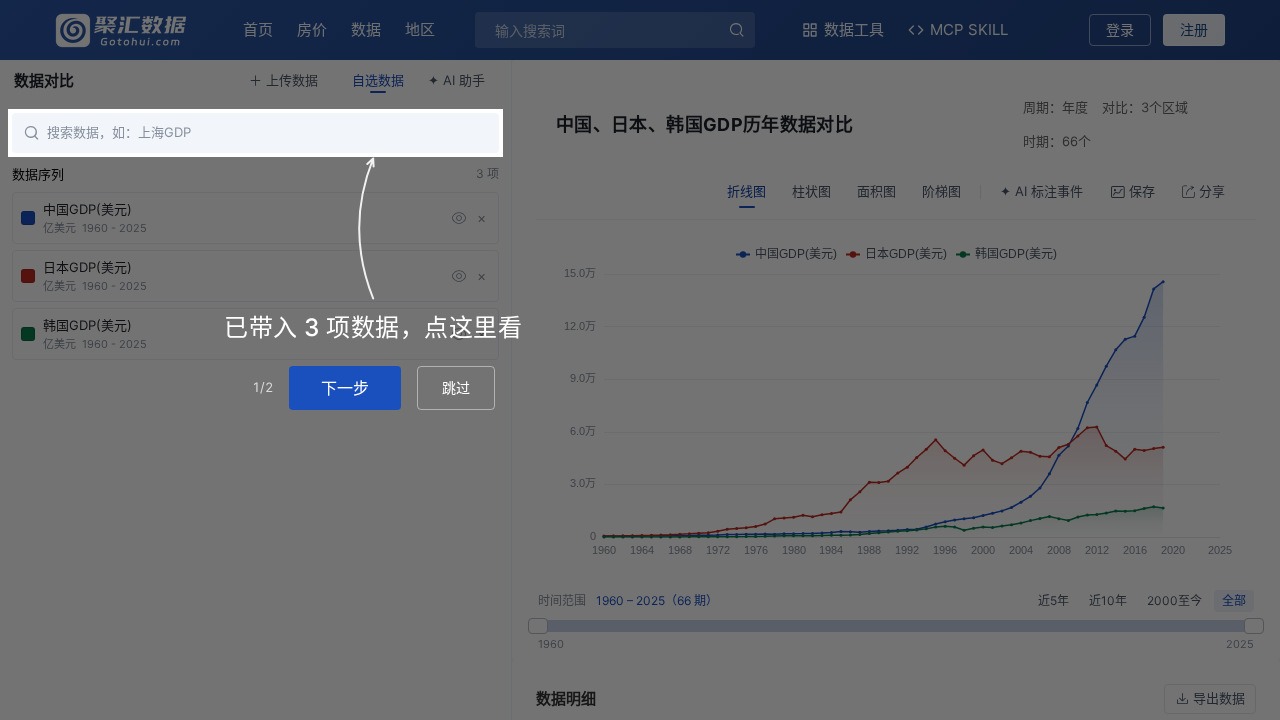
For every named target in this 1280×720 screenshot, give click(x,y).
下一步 (345, 388)
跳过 (456, 387)
